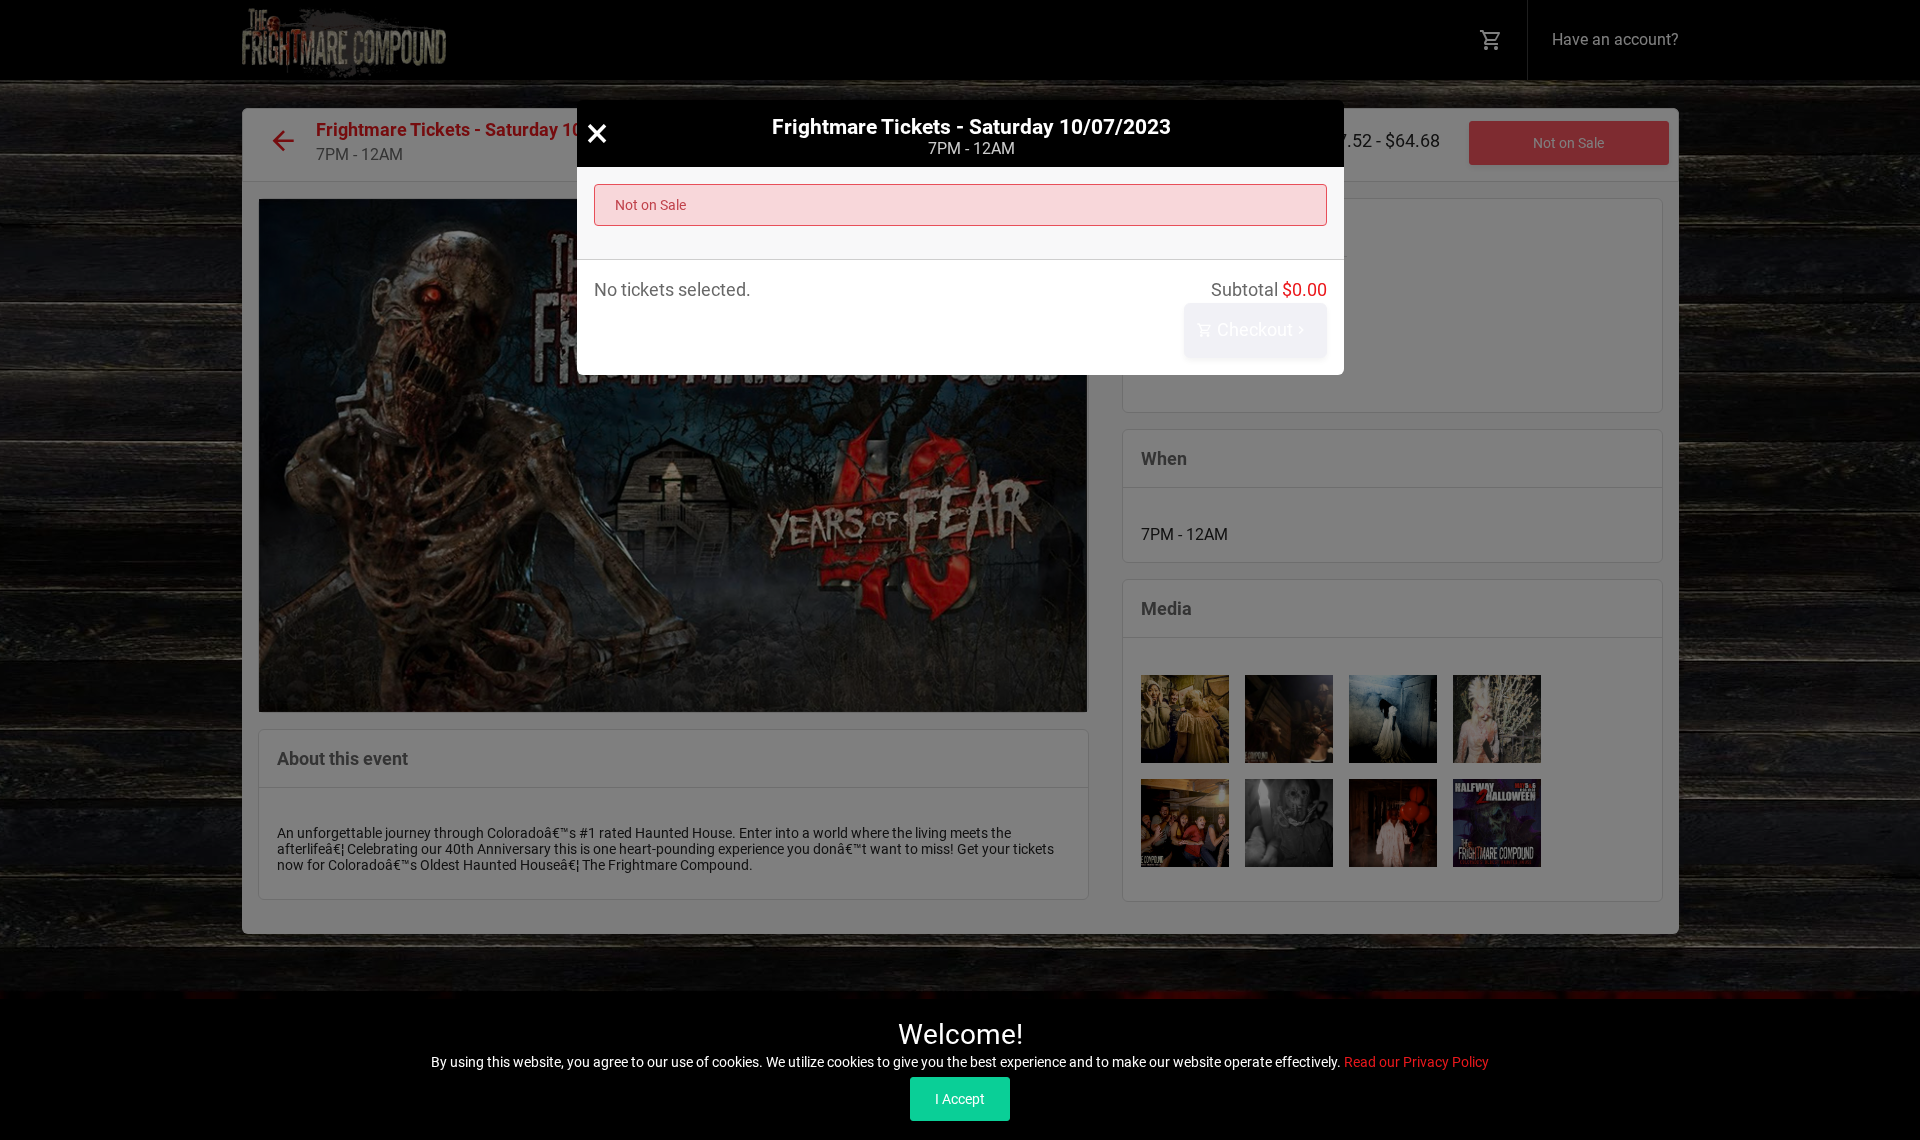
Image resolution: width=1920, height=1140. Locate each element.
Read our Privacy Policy (1416, 1062)
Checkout (1253, 329)
